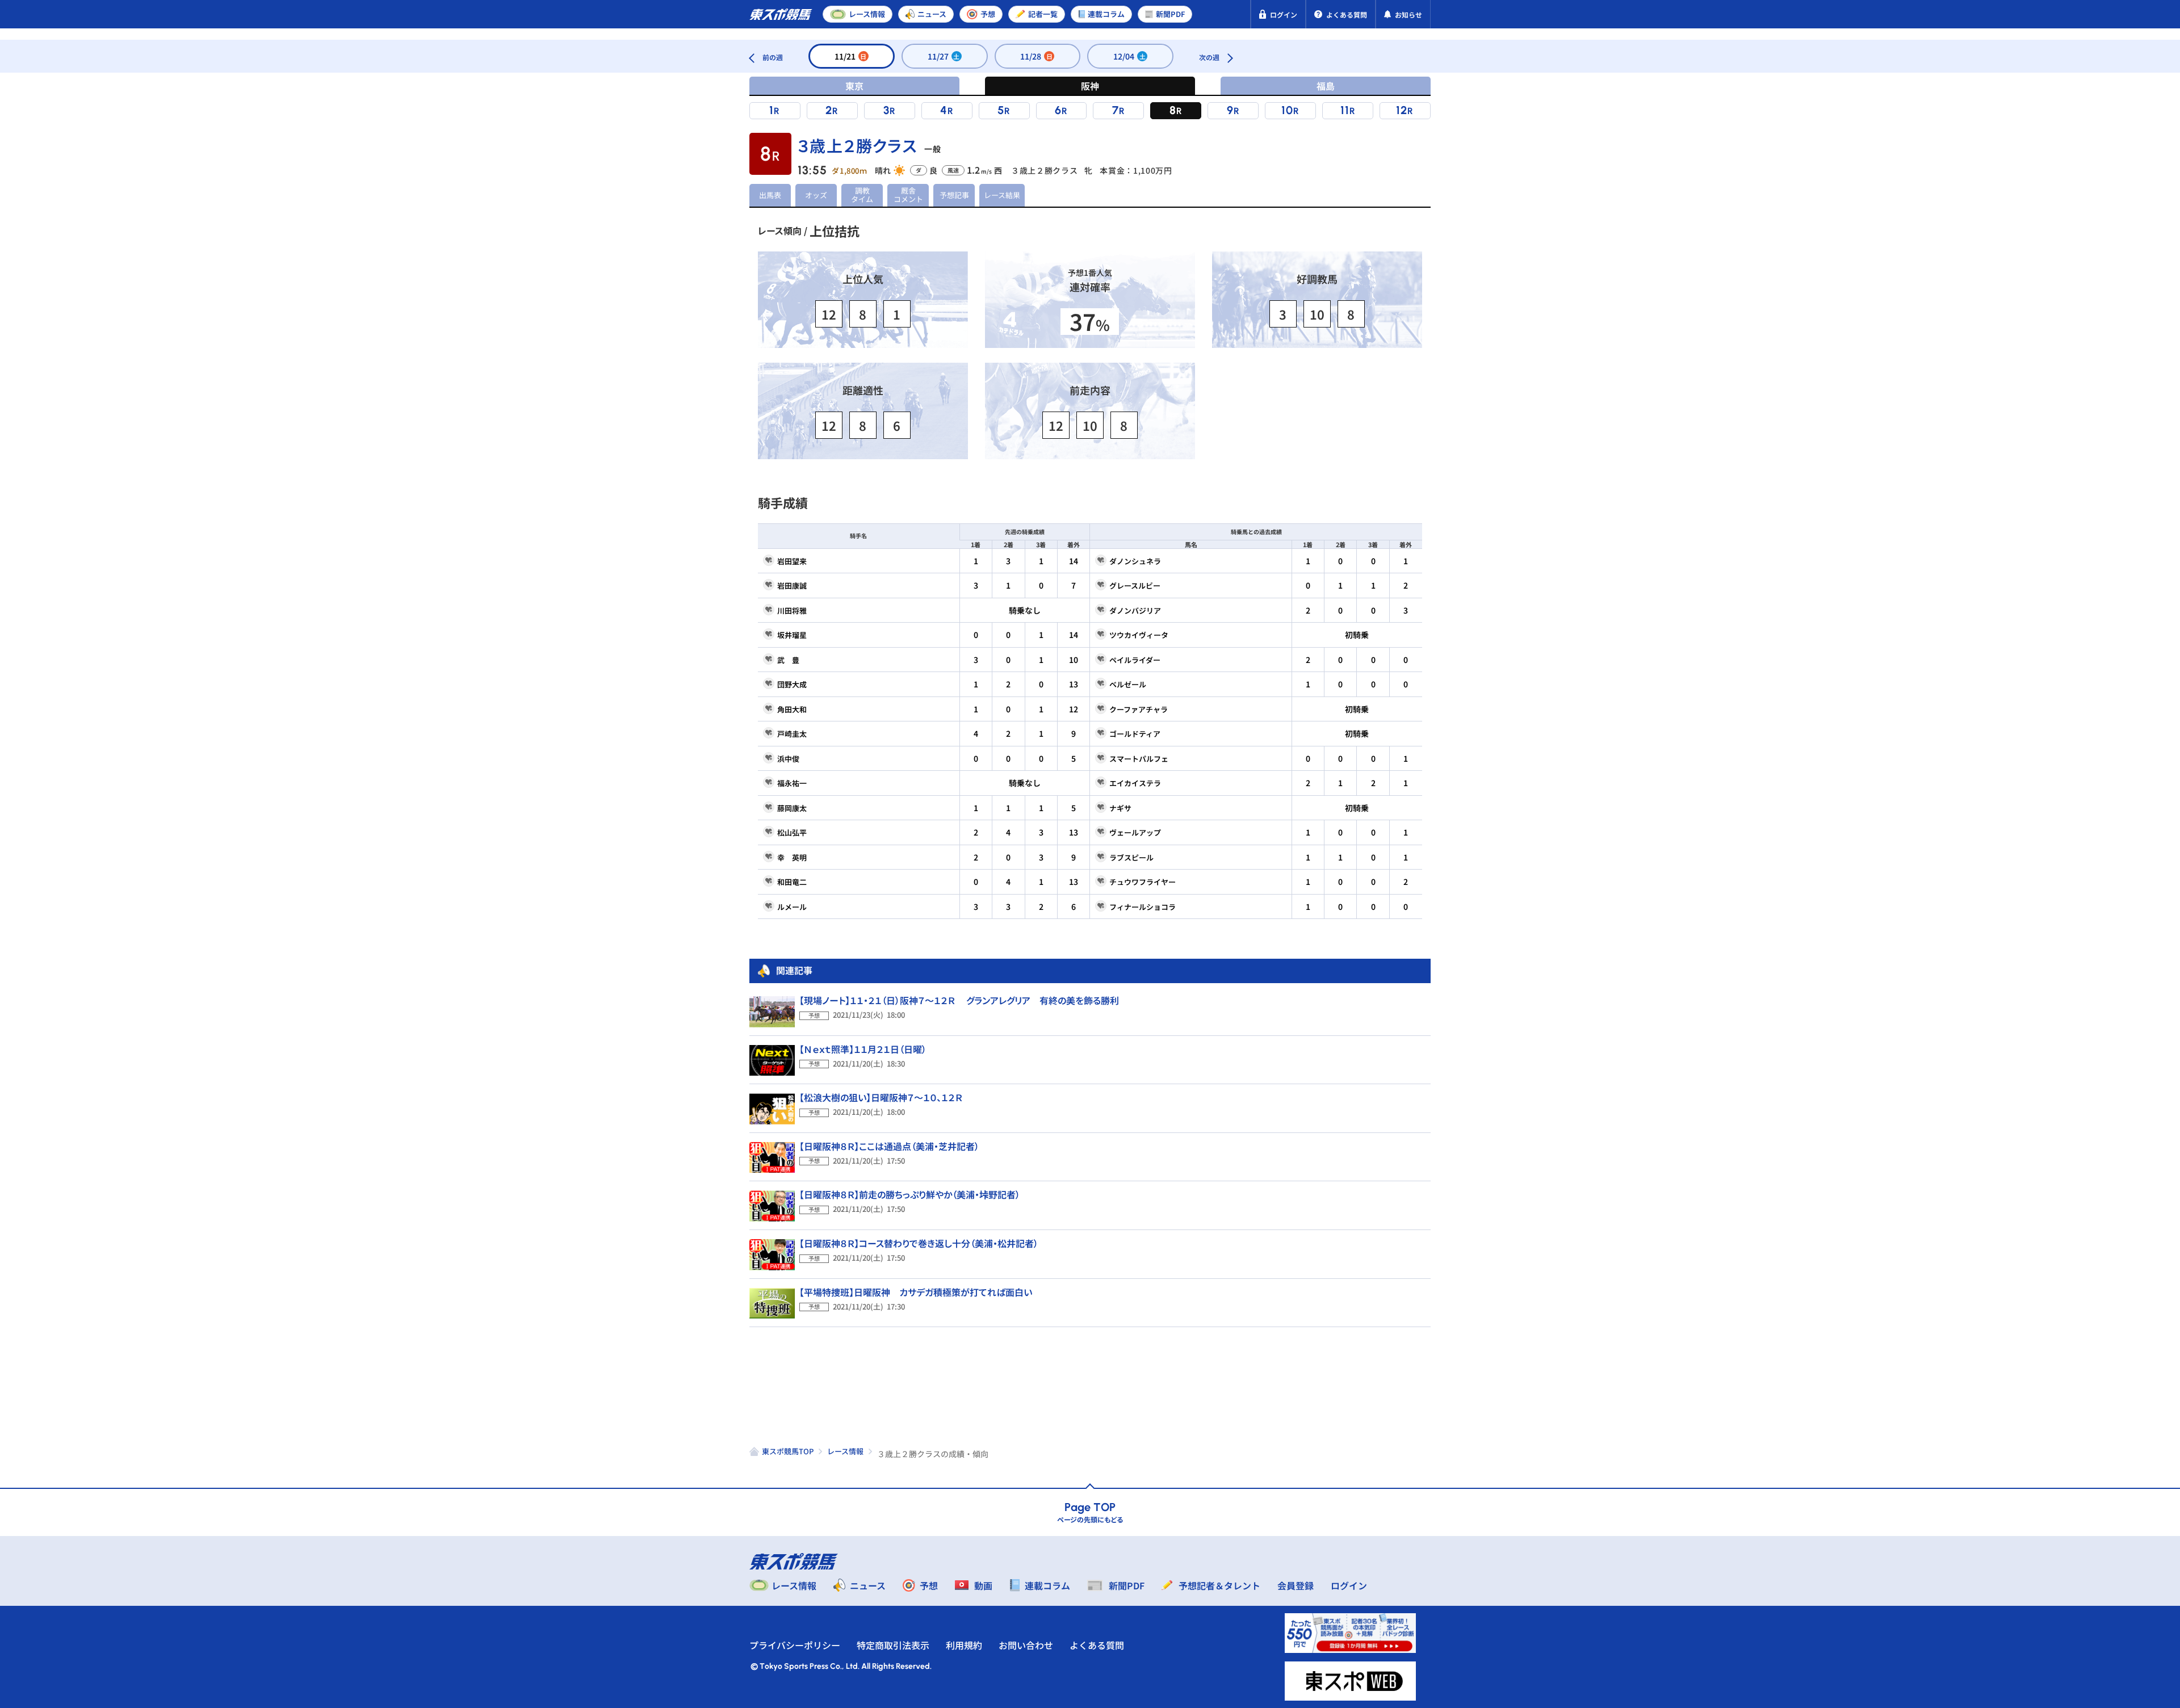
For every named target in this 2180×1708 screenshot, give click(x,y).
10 (1287, 110)
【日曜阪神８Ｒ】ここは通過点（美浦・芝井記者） (889, 1146)
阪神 (1090, 86)
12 (1402, 110)
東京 (854, 86)
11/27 (944, 56)
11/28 (1036, 56)
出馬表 (770, 195)
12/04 (1129, 56)
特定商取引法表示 (893, 1645)
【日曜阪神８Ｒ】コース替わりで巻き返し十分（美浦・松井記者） (919, 1243)
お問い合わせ (1026, 1645)
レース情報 (845, 1451)
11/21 (851, 56)
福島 (1326, 86)
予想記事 (954, 195)
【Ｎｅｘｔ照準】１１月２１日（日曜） (863, 1049)
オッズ (816, 195)
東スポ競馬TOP (788, 1451)
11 (1345, 110)
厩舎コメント (908, 195)
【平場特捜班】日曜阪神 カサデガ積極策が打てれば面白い (916, 1292)
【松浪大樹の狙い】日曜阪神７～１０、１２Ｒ (881, 1097)
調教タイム (862, 195)
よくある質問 (1097, 1645)
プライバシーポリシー (795, 1645)
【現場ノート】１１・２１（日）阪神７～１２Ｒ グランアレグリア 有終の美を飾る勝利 (959, 1000)
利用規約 (964, 1645)
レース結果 (1002, 195)
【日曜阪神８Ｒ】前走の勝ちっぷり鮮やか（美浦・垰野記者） (910, 1194)
